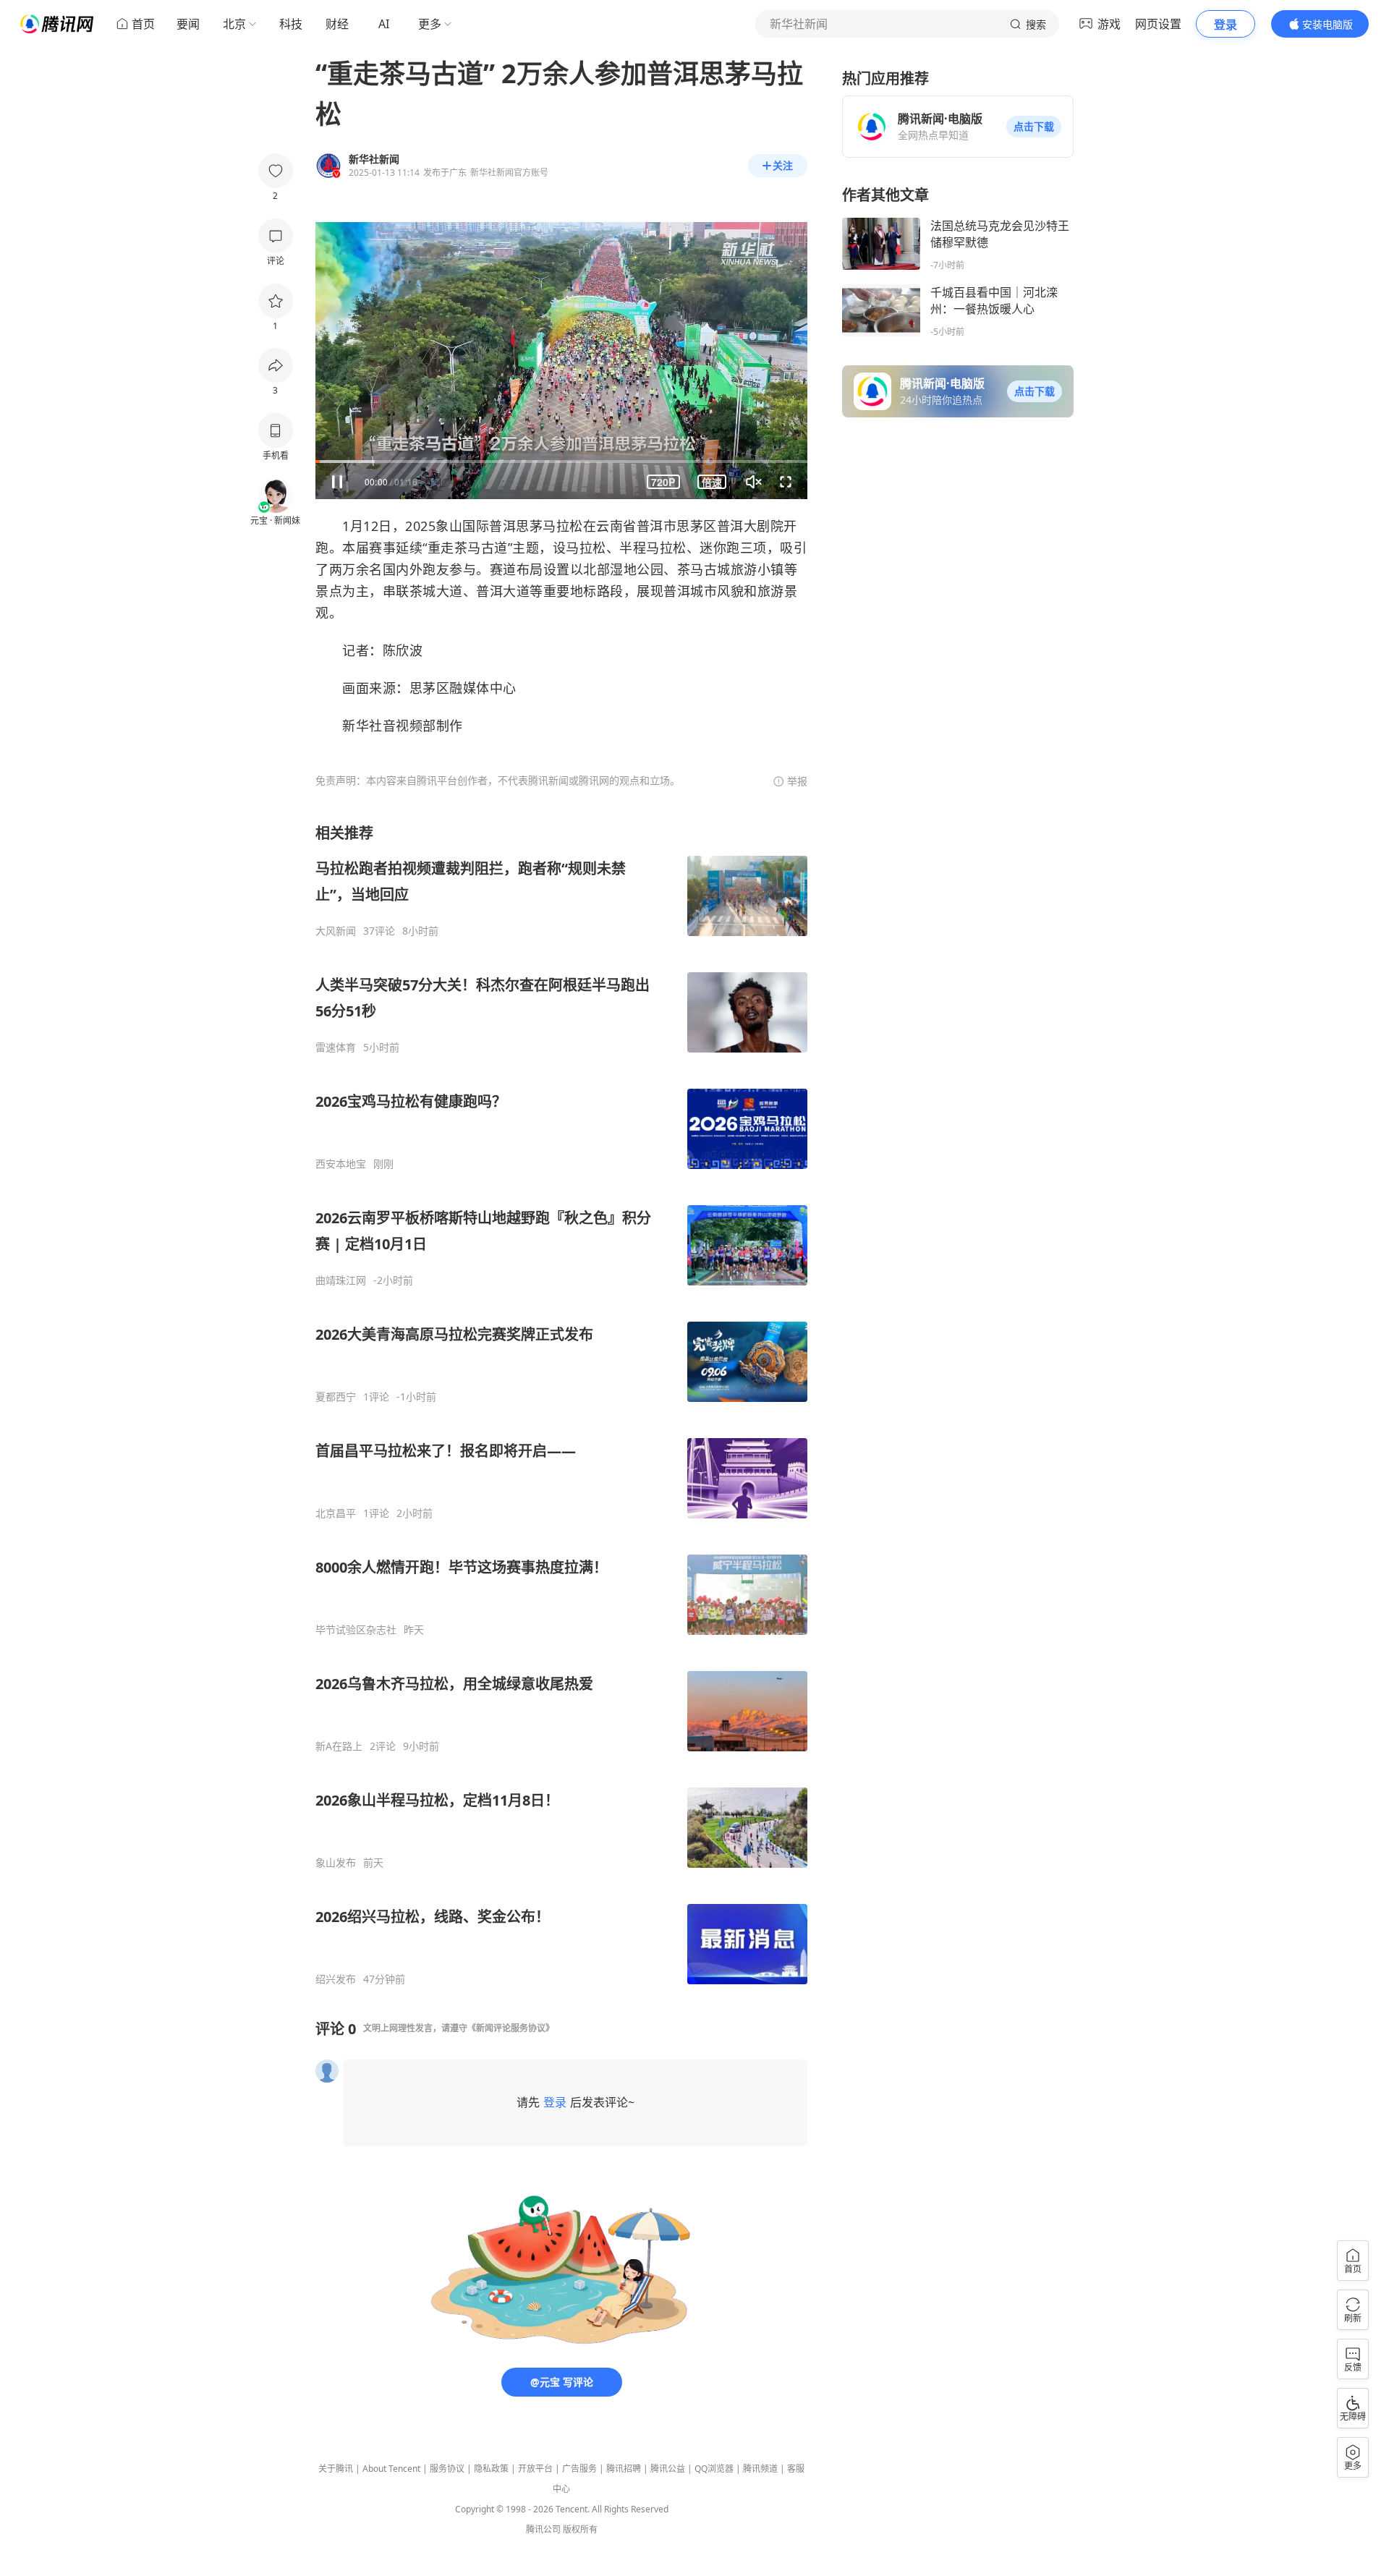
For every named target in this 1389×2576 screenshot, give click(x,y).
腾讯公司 (543, 2529)
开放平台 (535, 2469)
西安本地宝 (341, 1164)
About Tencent (391, 2469)
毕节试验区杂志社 (356, 1630)
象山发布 (336, 1863)
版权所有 (580, 2529)
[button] (1034, 127)
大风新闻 (336, 931)
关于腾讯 (336, 2469)
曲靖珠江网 (341, 1280)
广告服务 (579, 2469)
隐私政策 (491, 2469)
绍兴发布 (336, 1979)
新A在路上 (339, 1746)
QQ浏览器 (714, 2469)
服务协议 (447, 2469)
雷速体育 (336, 1047)
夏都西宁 (336, 1397)
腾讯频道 (760, 2469)
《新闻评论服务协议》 (511, 2028)
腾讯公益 (668, 2469)
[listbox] (561, 1404)
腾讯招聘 (624, 2469)
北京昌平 (336, 1513)
